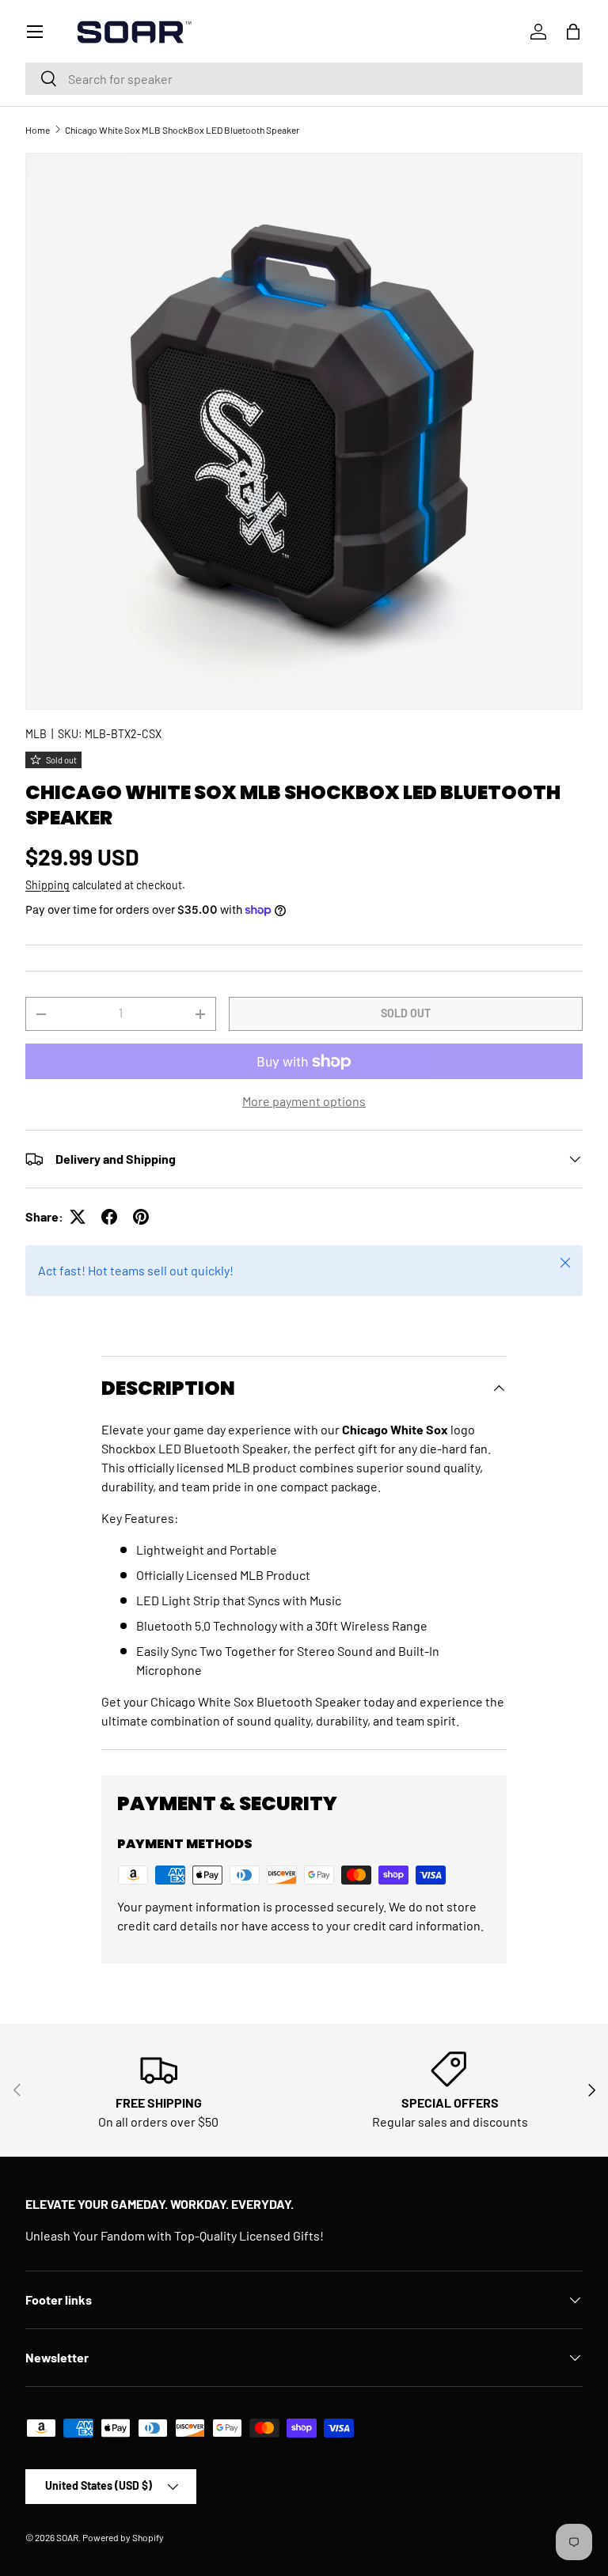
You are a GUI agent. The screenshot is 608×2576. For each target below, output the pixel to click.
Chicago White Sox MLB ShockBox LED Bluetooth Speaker (182, 130)
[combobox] (304, 79)
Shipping (47, 885)
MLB (36, 734)
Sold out (406, 1013)
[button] (573, 32)
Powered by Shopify (123, 2537)
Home (38, 130)
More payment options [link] (304, 1101)
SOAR (67, 2537)
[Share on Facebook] (109, 1217)
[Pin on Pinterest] (141, 1217)
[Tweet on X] (78, 1217)
